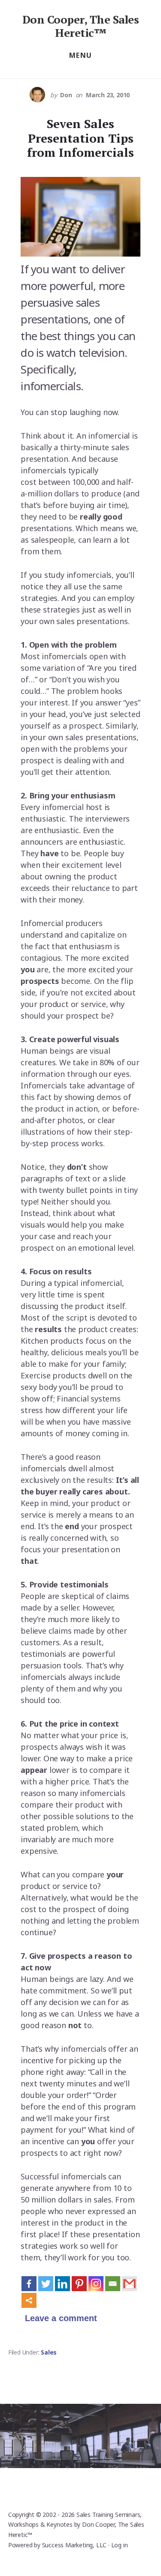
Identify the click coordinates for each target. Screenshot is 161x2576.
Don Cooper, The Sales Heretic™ (81, 26)
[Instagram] (96, 2284)
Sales (49, 2352)
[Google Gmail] (129, 2284)
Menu (81, 55)
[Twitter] (46, 2284)
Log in (120, 2545)
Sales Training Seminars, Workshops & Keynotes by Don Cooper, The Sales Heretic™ (76, 2525)
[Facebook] (29, 2284)
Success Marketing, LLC (74, 2545)
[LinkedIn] (62, 2284)
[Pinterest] (79, 2284)
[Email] (113, 2284)
